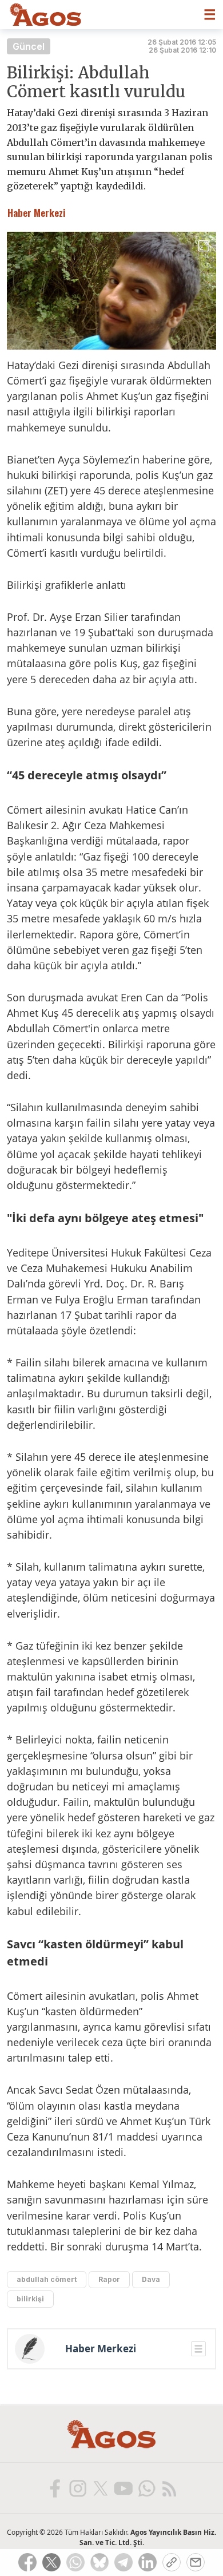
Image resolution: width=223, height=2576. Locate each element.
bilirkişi (30, 2299)
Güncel (29, 46)
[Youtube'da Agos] (123, 2488)
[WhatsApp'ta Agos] (146, 2488)
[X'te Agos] (100, 2488)
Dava (151, 2279)
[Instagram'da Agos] (77, 2488)
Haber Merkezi (101, 2349)
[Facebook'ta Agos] (54, 2488)
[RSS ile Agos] (169, 2488)
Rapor (109, 2279)
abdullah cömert (47, 2279)
